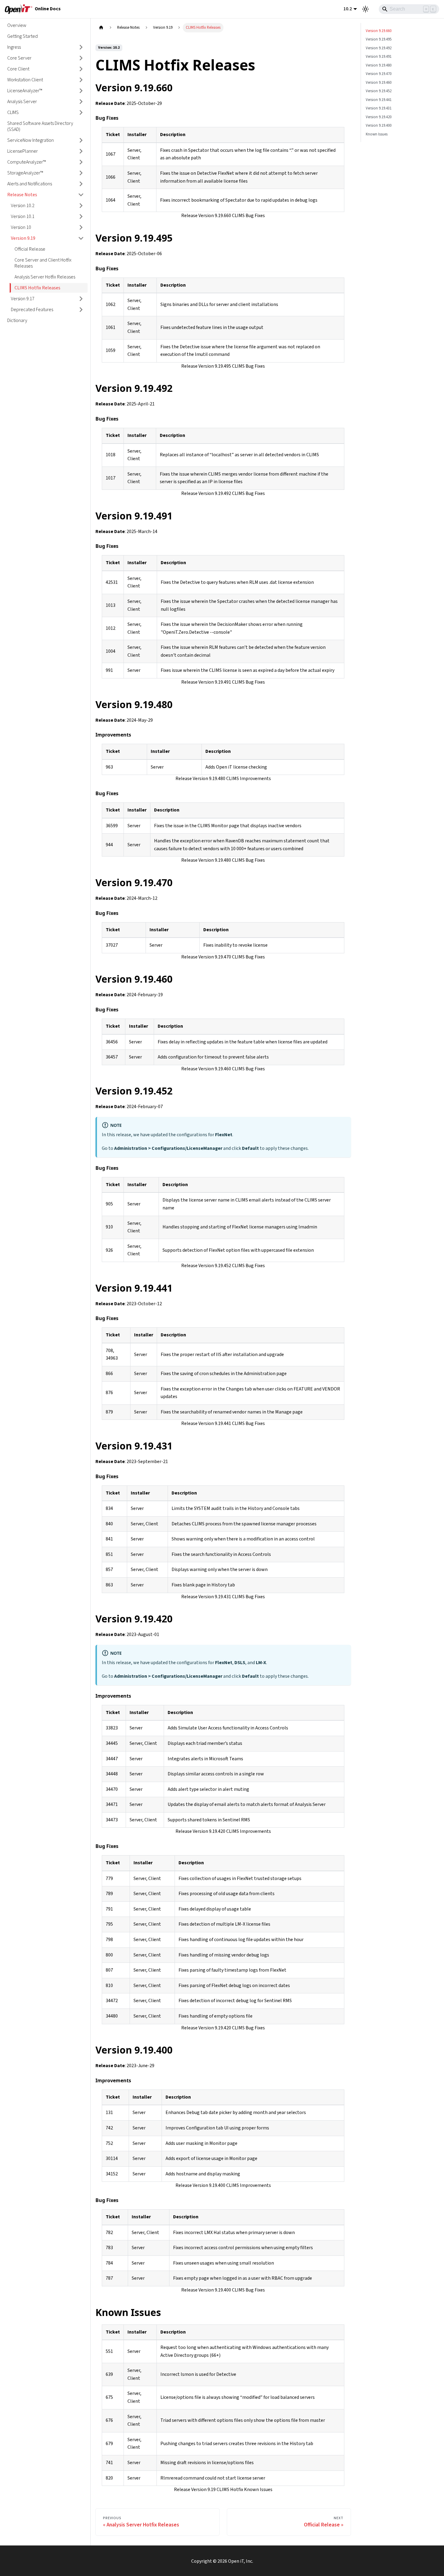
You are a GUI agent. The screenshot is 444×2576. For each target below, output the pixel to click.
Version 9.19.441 (379, 100)
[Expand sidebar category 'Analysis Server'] (81, 102)
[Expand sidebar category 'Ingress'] (81, 47)
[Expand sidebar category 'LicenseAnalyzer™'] (81, 91)
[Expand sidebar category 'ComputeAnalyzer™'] (81, 162)
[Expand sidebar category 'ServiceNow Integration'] (81, 140)
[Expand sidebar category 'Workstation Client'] (81, 80)
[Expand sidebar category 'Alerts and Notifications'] (81, 184)
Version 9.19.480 (379, 65)
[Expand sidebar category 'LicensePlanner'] (81, 151)
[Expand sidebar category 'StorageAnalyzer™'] (81, 173)
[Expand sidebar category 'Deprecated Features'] (81, 310)
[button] (45, 195)
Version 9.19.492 (379, 48)
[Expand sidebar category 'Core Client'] (81, 69)
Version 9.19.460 (379, 83)
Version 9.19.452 (379, 91)
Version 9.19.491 (379, 57)
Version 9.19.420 (379, 117)
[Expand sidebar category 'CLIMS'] (81, 112)
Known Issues (377, 134)
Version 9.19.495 (379, 39)
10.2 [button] (348, 9)
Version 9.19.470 (379, 74)
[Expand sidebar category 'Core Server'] (81, 58)
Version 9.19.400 (379, 125)
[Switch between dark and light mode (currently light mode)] (365, 9)
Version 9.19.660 (379, 31)
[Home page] (101, 28)
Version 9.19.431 (379, 108)
